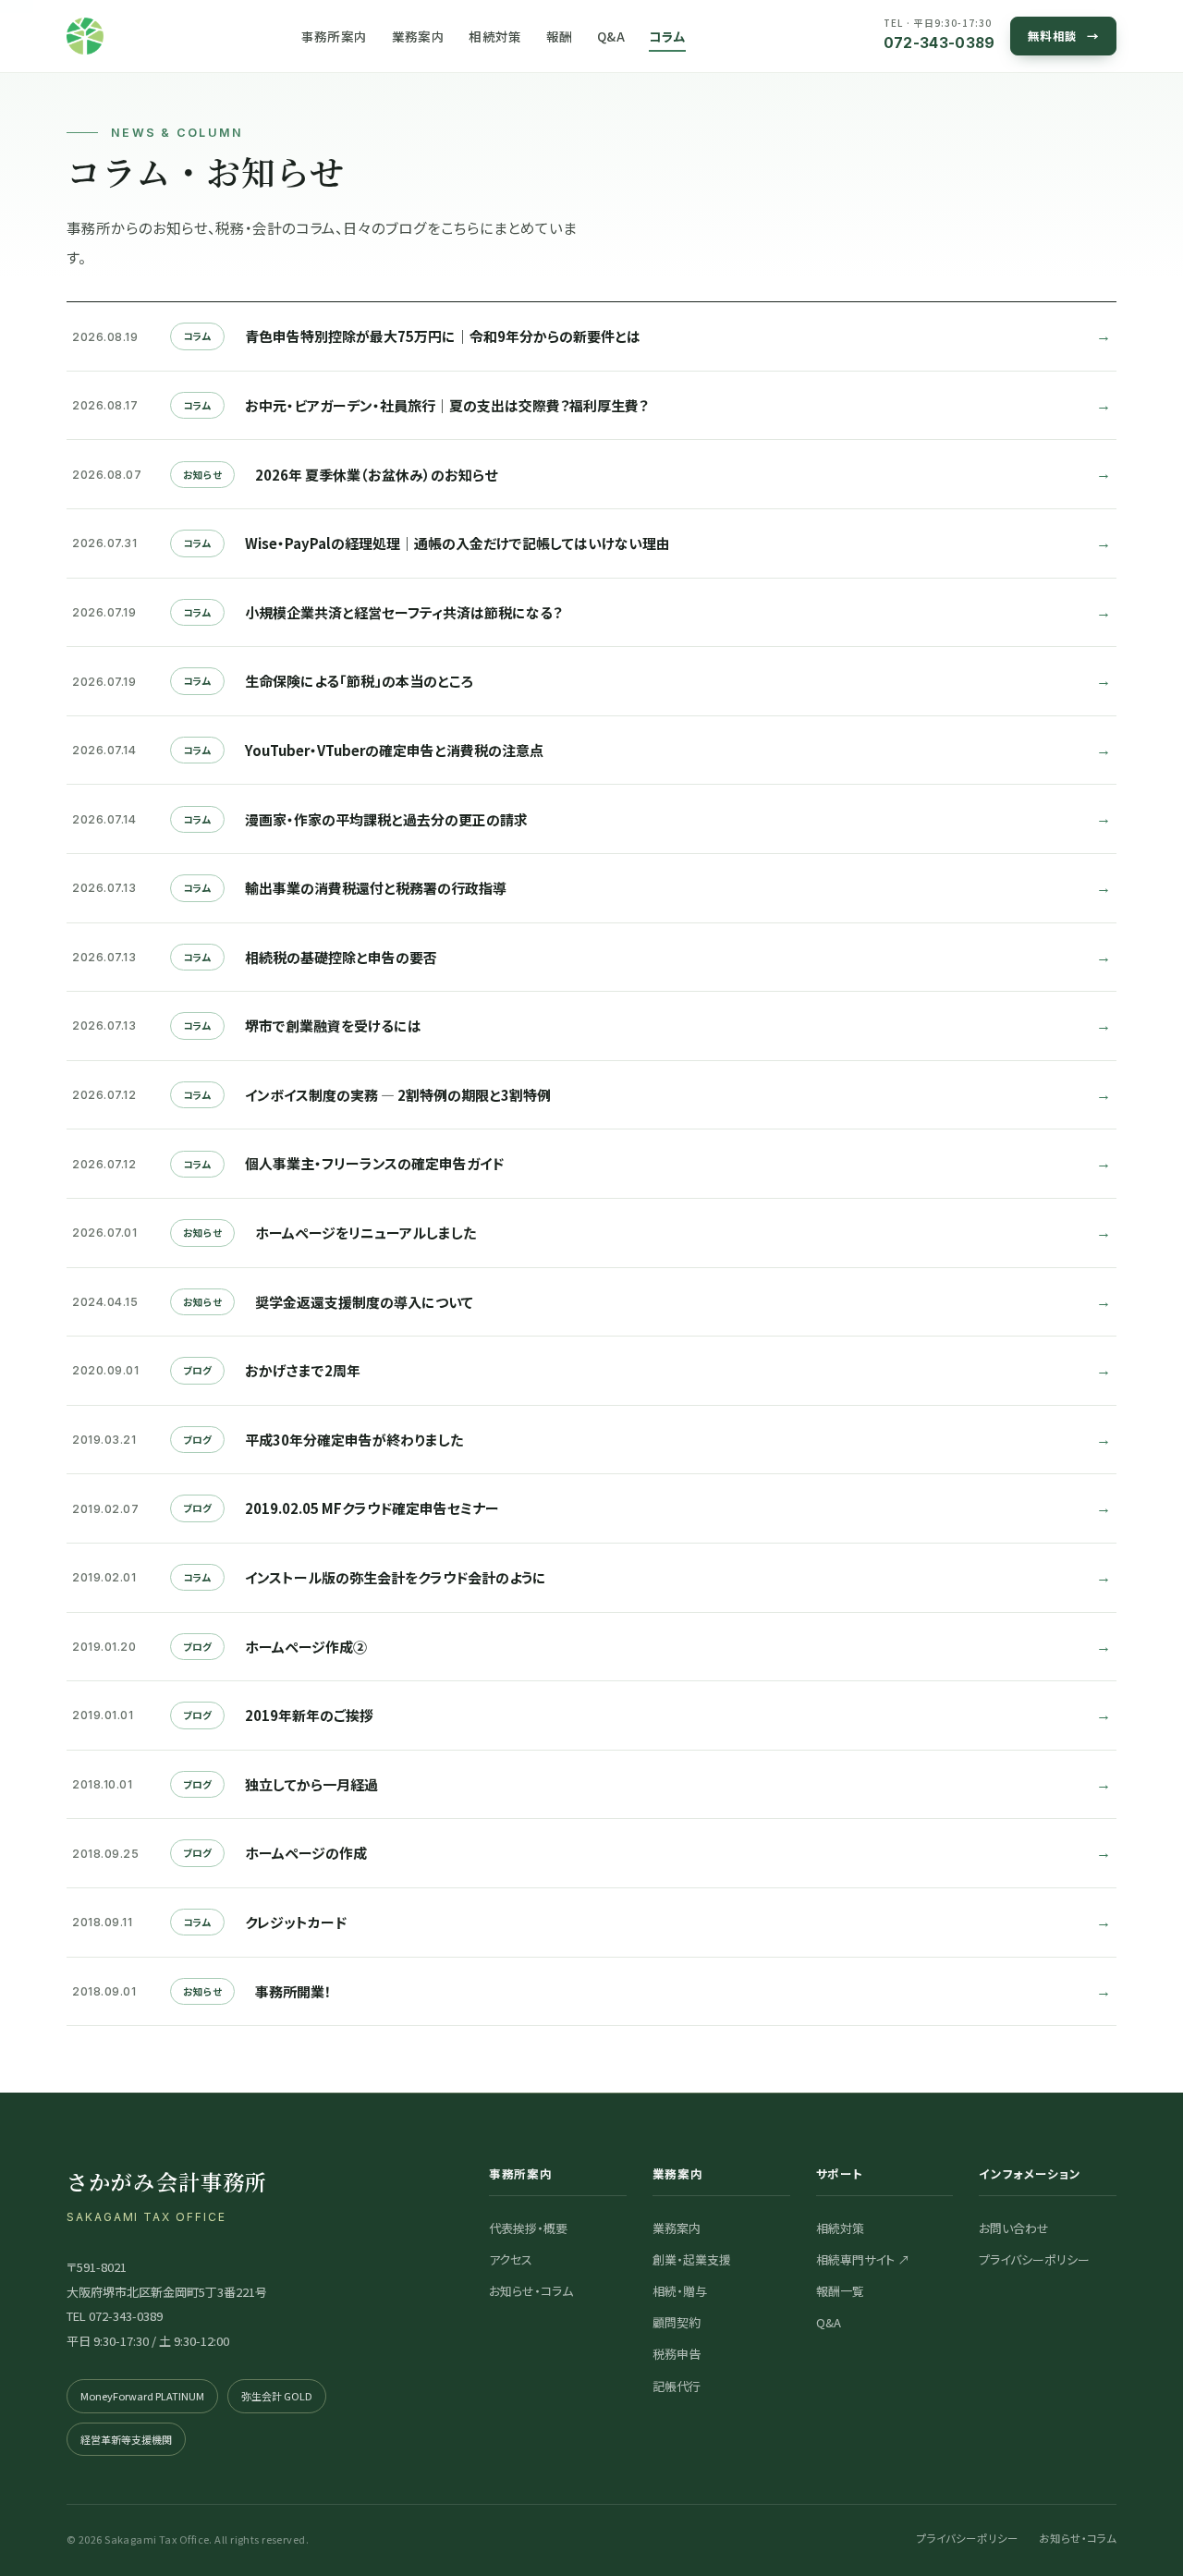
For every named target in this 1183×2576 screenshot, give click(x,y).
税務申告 (677, 2354)
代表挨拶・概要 (528, 2228)
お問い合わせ (1014, 2228)
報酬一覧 (840, 2291)
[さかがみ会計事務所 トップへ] (85, 36)
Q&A (611, 36)
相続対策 (495, 36)
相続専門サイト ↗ (863, 2259)
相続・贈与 (680, 2291)
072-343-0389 (939, 34)
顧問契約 (677, 2322)
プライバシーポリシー (1034, 2259)
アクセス (511, 2259)
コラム (667, 36)
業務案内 (419, 36)
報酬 (560, 36)
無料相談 (1064, 36)
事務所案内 (335, 36)
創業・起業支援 (692, 2259)
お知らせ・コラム (531, 2291)
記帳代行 (677, 2386)
